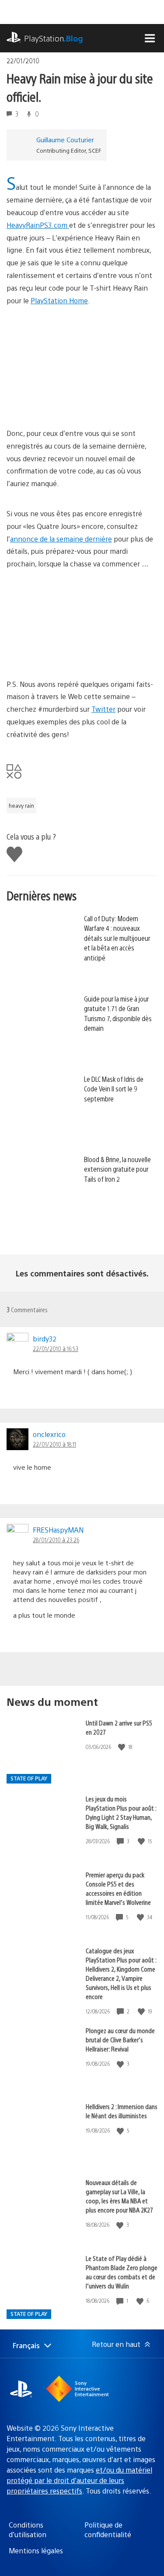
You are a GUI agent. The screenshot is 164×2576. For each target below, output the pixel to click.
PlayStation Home (59, 300)
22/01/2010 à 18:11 (54, 1444)
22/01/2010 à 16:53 (56, 1348)
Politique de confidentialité (108, 2530)
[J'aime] (122, 1747)
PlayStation (54, 38)
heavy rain (21, 806)
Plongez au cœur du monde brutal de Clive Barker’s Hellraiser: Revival (120, 2039)
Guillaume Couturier (65, 139)
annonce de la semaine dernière (61, 539)
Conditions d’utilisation (28, 2530)
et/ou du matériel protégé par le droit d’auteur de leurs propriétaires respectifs (79, 2480)
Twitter (103, 709)
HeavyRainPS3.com (38, 225)
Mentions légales (36, 2550)
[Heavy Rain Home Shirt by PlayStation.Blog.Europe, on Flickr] (74, 390)
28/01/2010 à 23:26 (56, 1540)
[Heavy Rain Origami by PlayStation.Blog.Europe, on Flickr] (74, 654)
